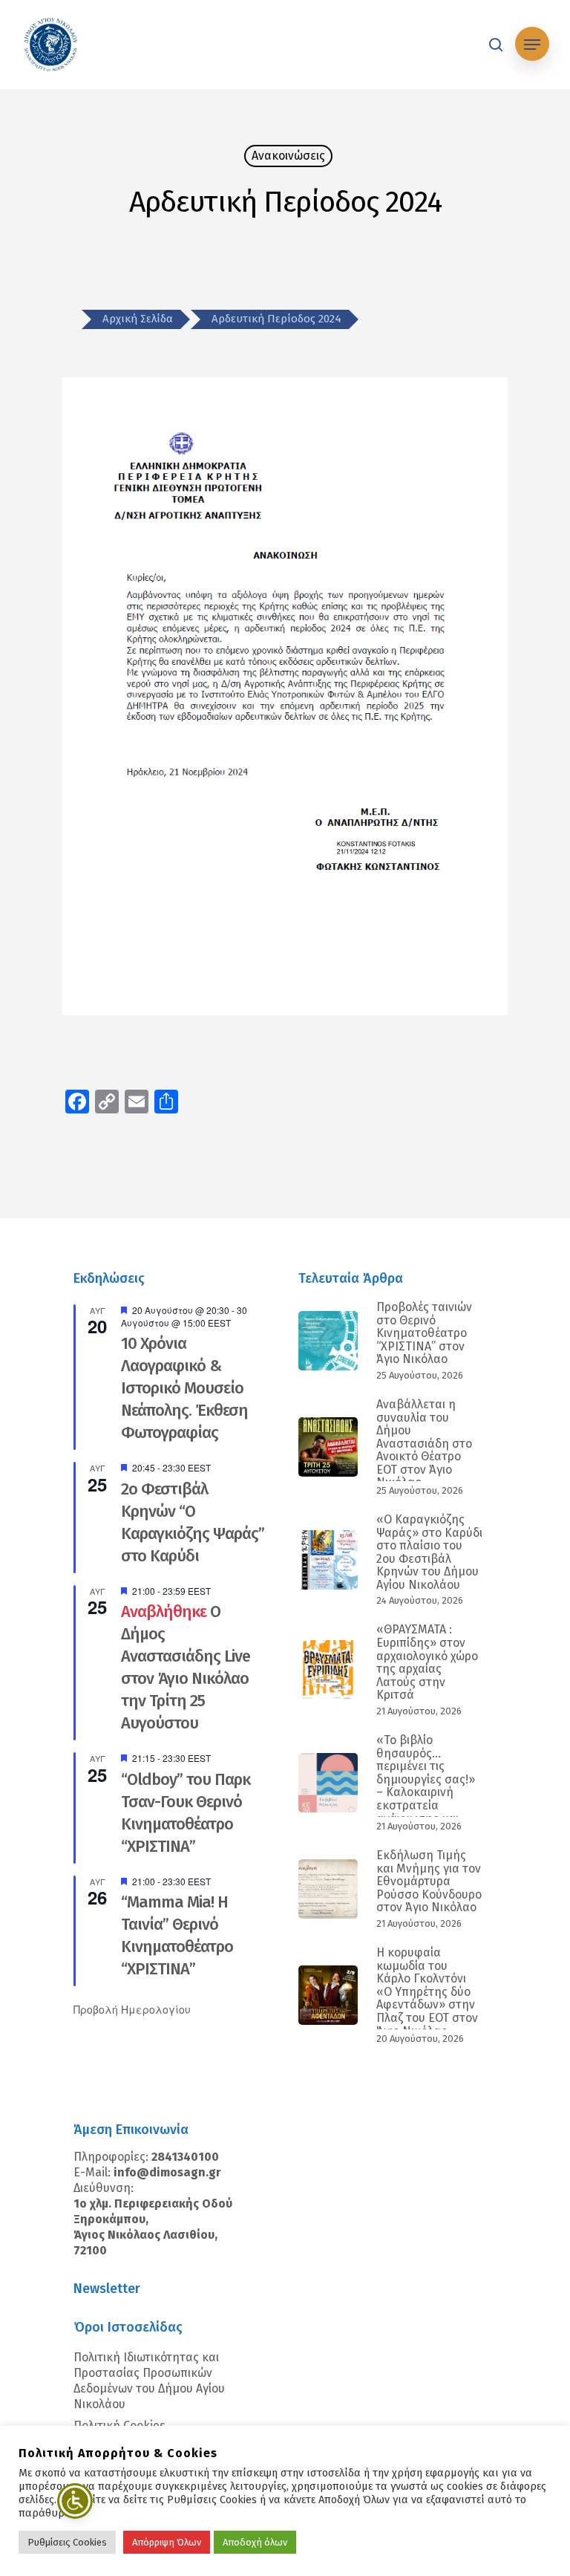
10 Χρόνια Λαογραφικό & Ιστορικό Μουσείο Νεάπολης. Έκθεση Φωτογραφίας (184, 1388)
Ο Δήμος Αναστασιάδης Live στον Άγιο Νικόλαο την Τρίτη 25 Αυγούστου (186, 1667)
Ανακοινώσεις (288, 156)
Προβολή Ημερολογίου (132, 2009)
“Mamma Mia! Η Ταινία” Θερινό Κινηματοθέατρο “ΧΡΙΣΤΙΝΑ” (177, 1935)
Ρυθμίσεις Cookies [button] (67, 2542)
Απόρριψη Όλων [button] (167, 2542)
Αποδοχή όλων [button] (255, 2542)
